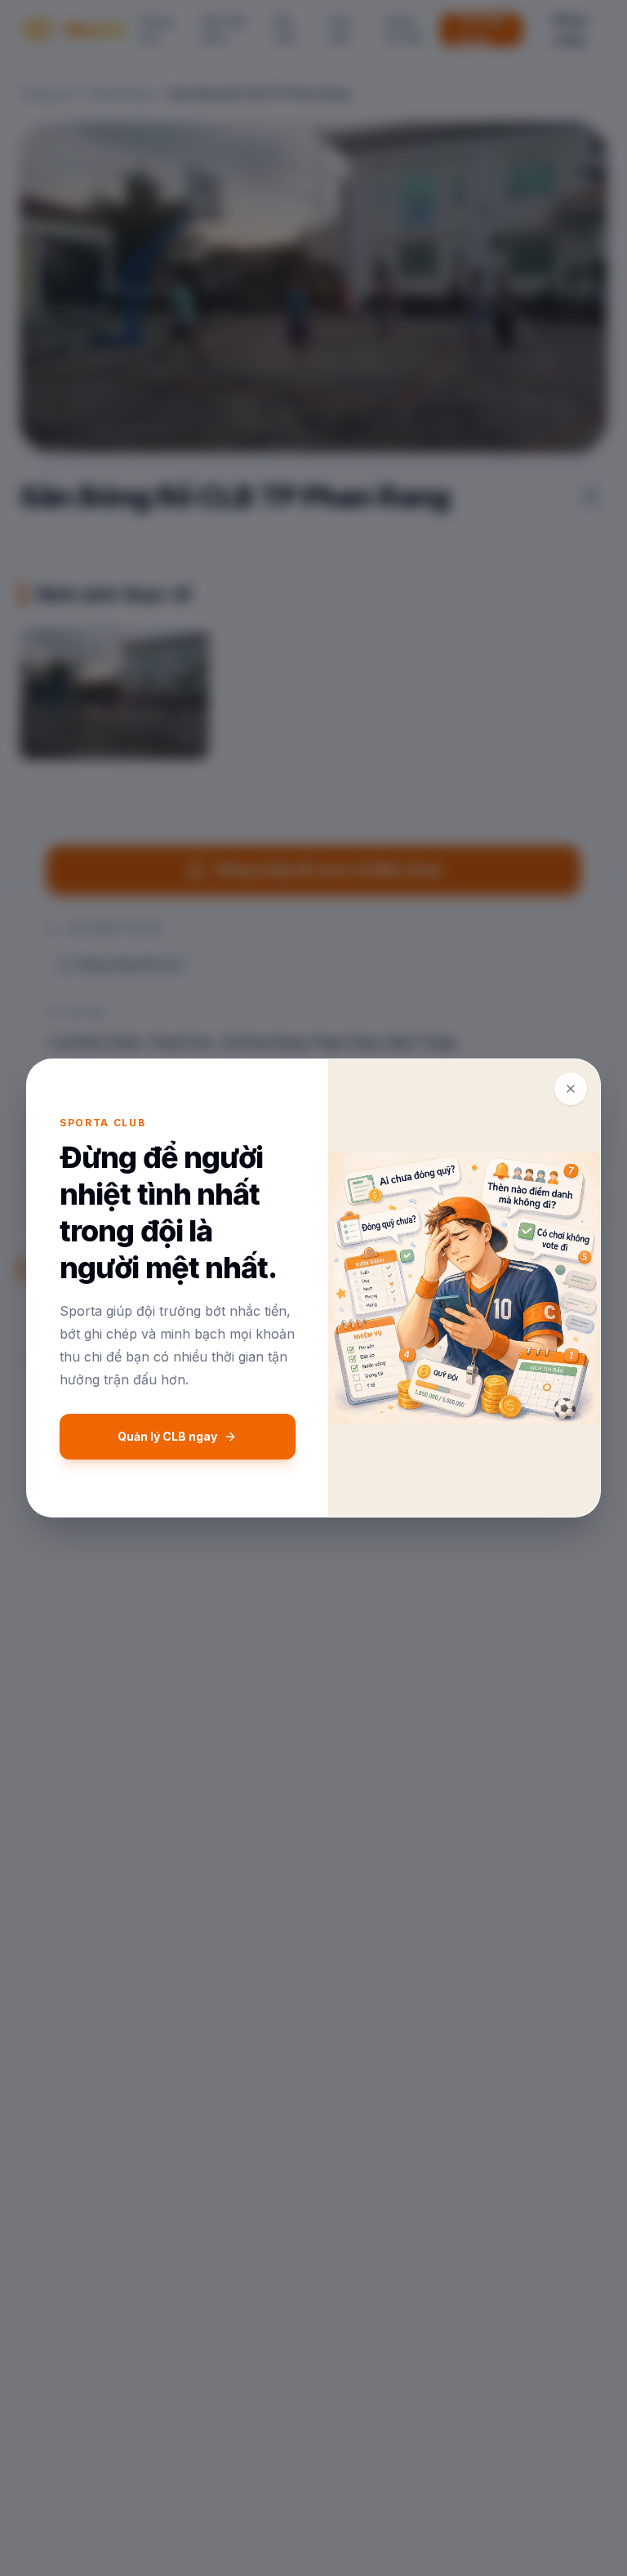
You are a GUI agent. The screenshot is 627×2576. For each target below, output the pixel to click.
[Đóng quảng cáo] (571, 1089)
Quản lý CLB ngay (167, 1436)
